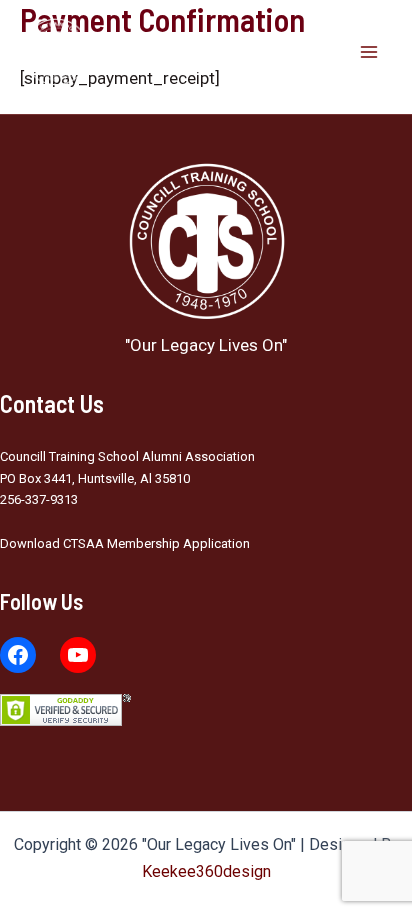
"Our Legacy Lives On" (204, 52)
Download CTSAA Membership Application (125, 543)
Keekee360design (206, 871)
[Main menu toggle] (370, 52)
